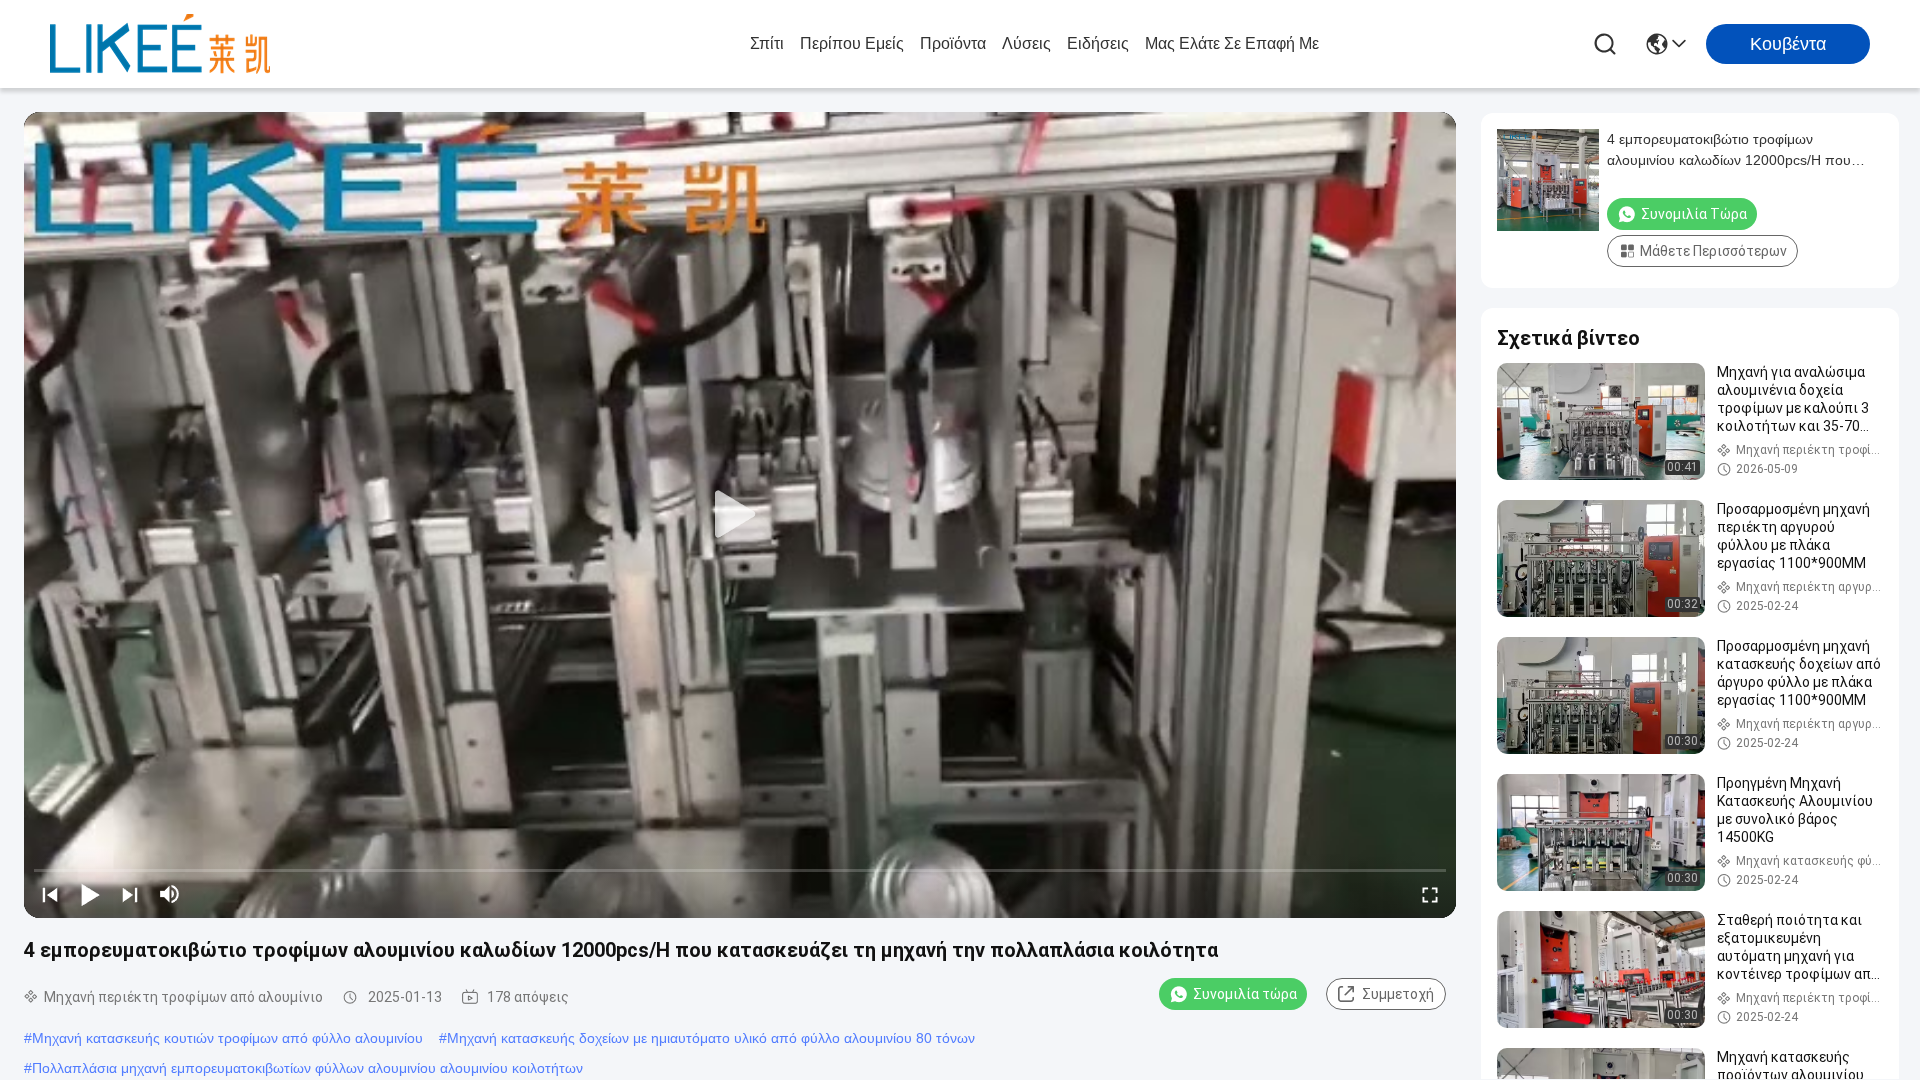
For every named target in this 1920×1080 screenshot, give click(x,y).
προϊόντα (953, 43)
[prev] (50, 894)
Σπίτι (767, 43)
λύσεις (1026, 43)
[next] (130, 894)
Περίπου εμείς (852, 43)
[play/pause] (90, 894)
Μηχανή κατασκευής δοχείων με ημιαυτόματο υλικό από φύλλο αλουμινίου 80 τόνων (711, 1038)
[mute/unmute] (170, 894)
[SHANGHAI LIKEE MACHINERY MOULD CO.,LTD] (160, 44)
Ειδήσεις (1098, 43)
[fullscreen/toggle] (1430, 894)
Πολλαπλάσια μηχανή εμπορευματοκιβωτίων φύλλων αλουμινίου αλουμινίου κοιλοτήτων (307, 1068)
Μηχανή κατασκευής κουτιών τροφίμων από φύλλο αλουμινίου (227, 1038)
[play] (740, 515)
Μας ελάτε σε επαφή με (1232, 43)
